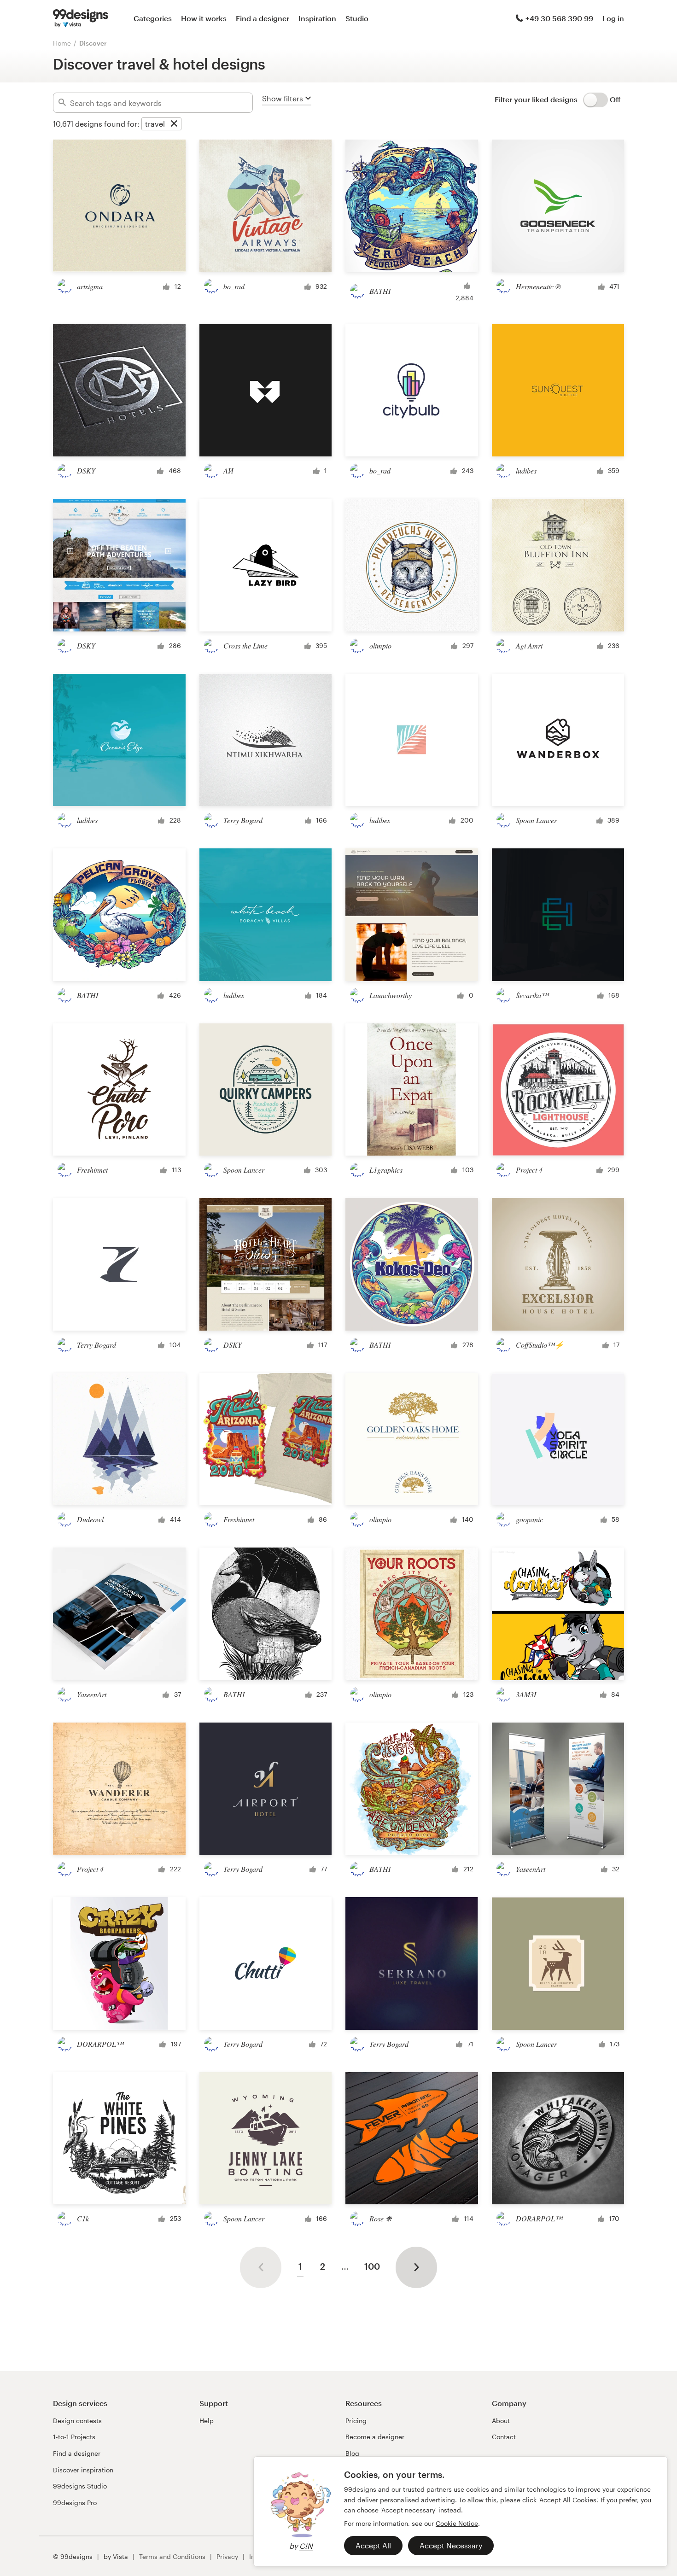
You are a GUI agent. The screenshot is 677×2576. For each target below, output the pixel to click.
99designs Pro (75, 2503)
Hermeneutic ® (538, 286)
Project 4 (529, 1170)
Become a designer (375, 2437)
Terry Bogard (243, 820)
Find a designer (263, 18)
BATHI (380, 291)
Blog (352, 2453)
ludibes (526, 470)
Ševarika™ (532, 995)
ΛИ (228, 470)
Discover (93, 43)
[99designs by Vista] (81, 18)
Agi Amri (529, 645)
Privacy (227, 2556)
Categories (153, 18)
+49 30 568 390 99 (559, 18)
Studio (357, 18)
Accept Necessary (451, 2545)
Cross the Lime (245, 645)
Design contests (77, 2421)
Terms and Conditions (172, 2556)
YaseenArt (92, 1694)
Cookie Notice (457, 2523)
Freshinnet (92, 1170)
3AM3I (526, 1694)
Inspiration (317, 18)
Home (62, 43)
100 (372, 2266)
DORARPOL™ (100, 2044)
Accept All (373, 2545)
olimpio (380, 645)
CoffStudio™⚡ (540, 1345)
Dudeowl (90, 1519)
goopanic (529, 1519)
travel (155, 124)
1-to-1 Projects (74, 2437)
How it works (204, 18)
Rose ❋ (380, 2218)
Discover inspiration (83, 2470)
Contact (504, 2437)
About (501, 2421)
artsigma (90, 286)
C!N (306, 2546)
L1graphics (386, 1170)
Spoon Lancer (536, 820)
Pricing (356, 2421)
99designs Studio (80, 2486)
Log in (613, 18)
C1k (83, 2218)
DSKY (86, 470)
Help (207, 2421)
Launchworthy (391, 995)
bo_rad (234, 286)
